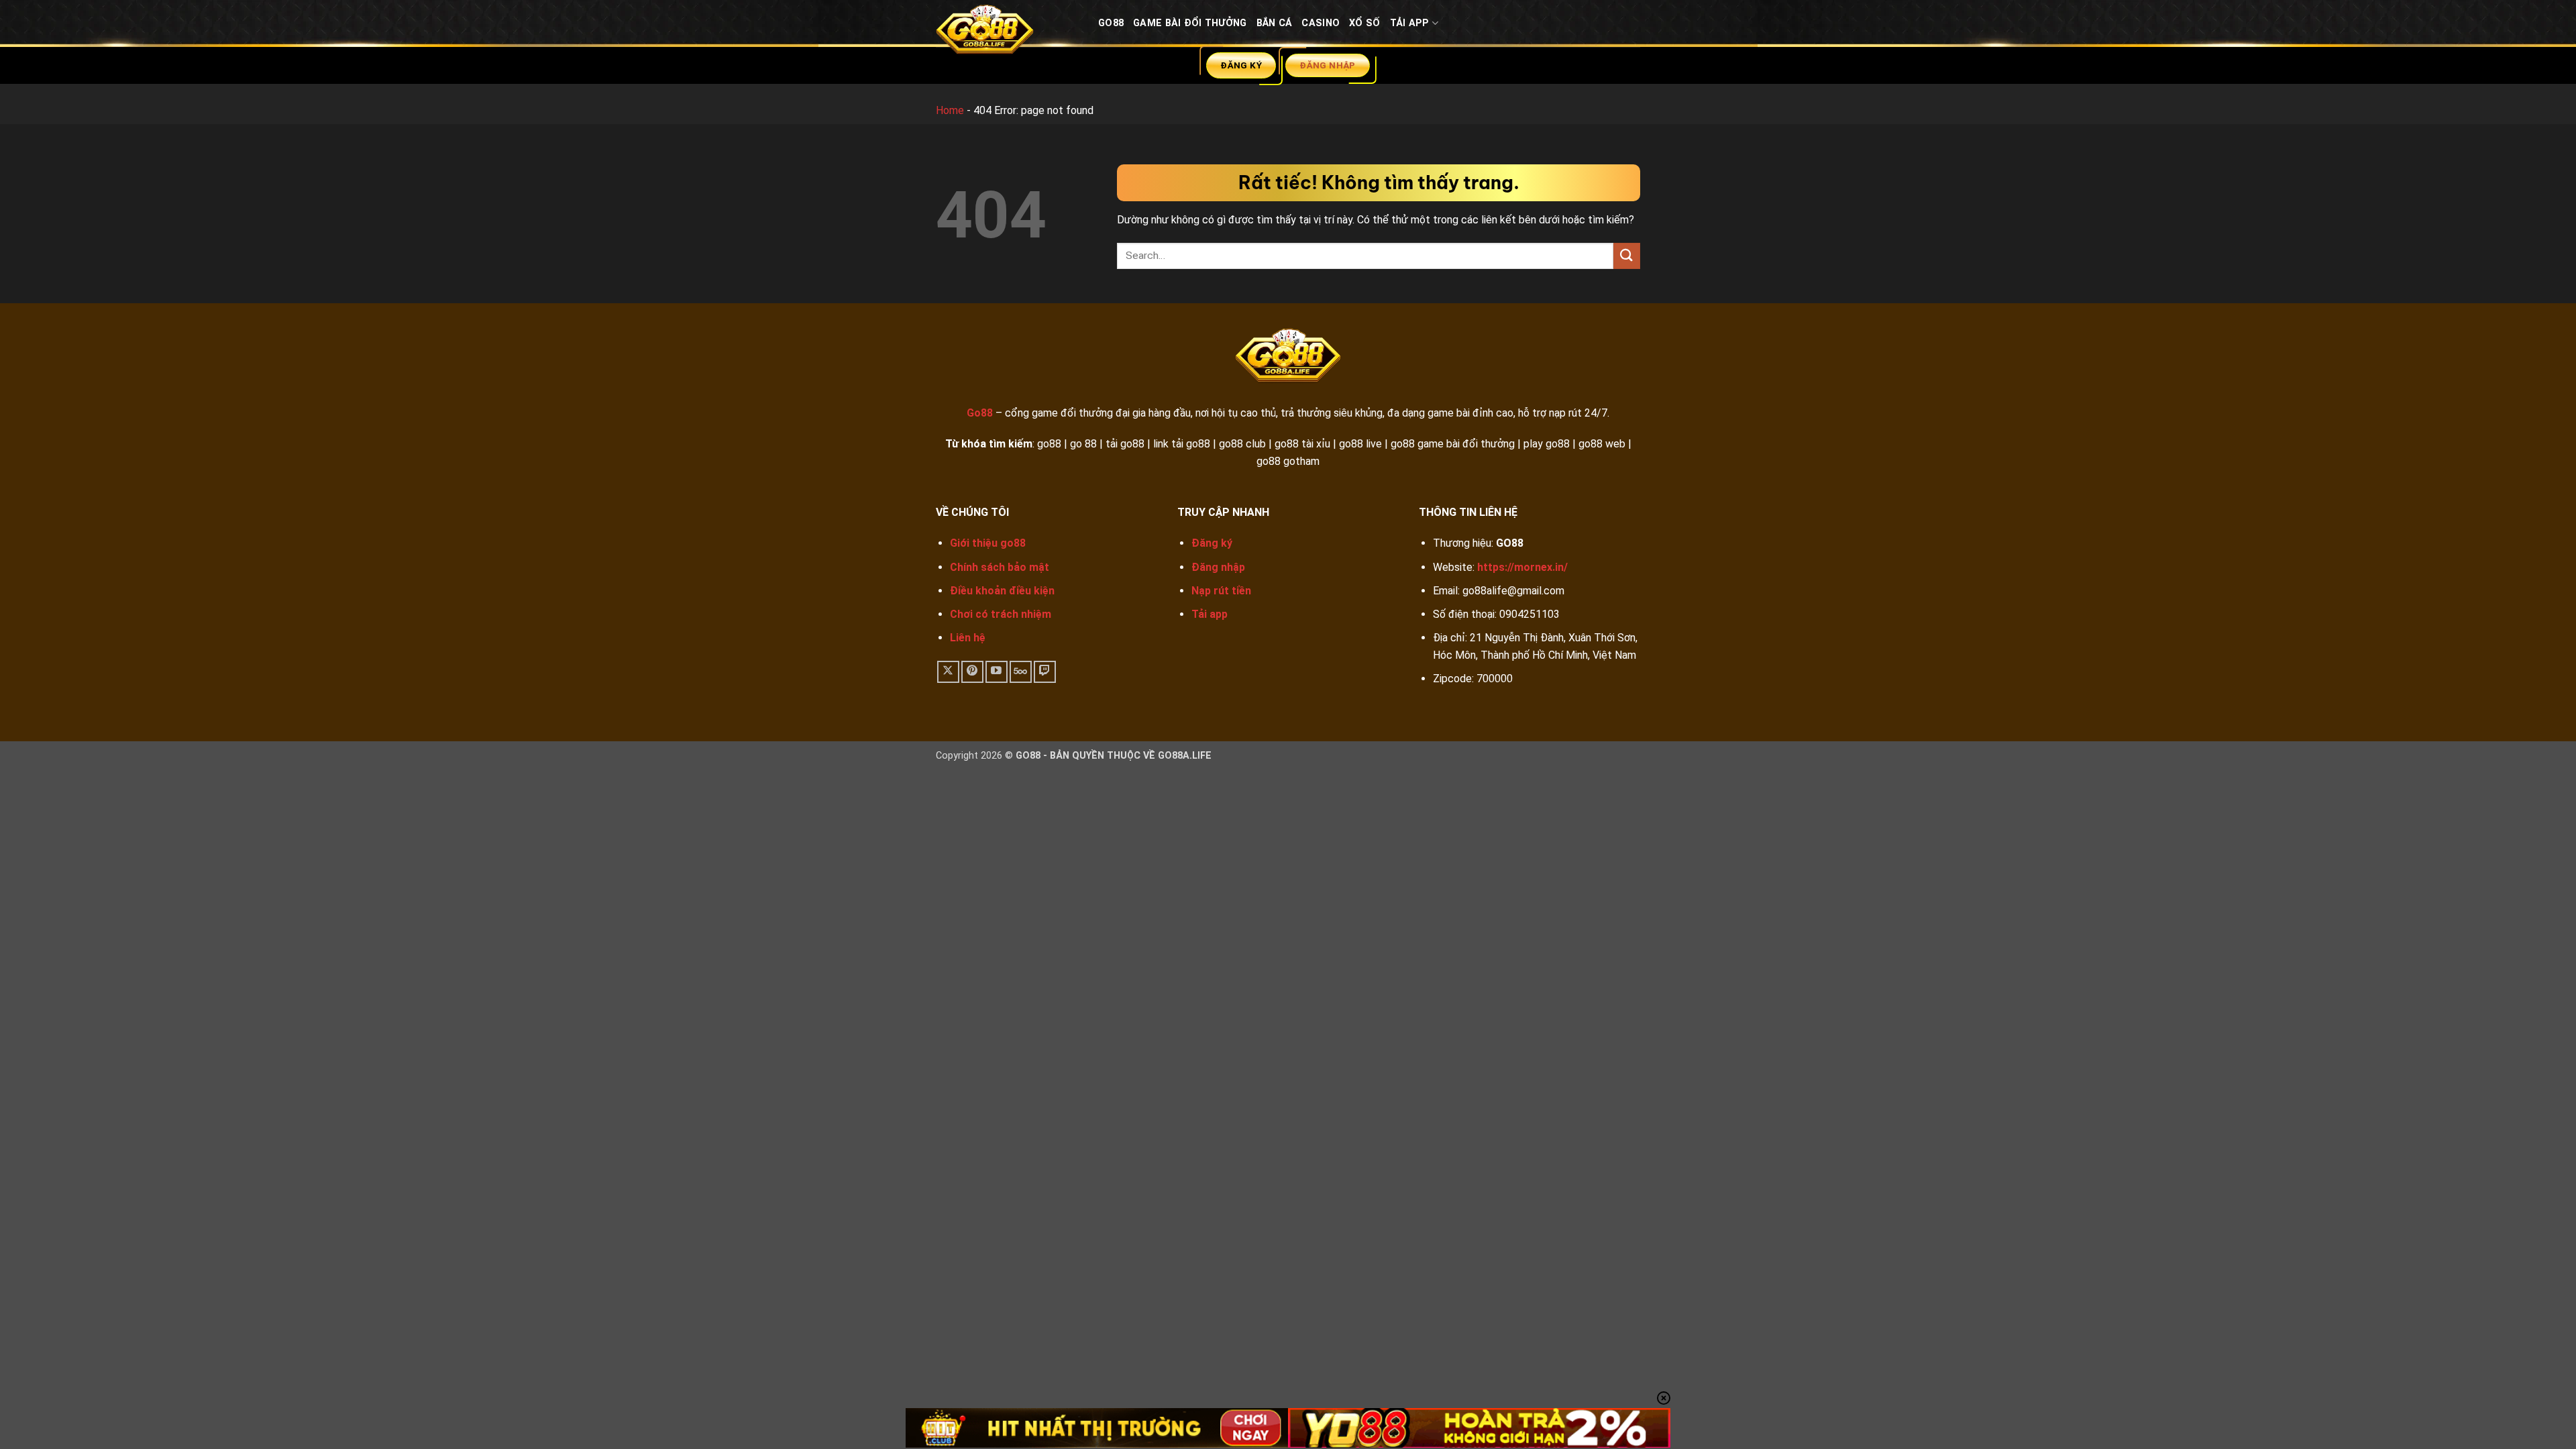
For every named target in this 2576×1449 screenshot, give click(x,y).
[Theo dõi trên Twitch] (1045, 672)
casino (1321, 23)
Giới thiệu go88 (988, 543)
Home (950, 110)
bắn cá (1275, 23)
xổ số (1364, 23)
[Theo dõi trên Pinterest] (972, 672)
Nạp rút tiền (1221, 591)
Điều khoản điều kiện (1002, 591)
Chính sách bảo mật (1000, 567)
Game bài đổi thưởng (1190, 23)
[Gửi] (1627, 256)
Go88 (1111, 23)
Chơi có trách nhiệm (1001, 614)
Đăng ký (1212, 543)
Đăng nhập (1218, 567)
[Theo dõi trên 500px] (1021, 672)
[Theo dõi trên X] (948, 672)
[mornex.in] (1007, 33)
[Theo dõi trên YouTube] (997, 672)
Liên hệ (968, 638)
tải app (1410, 23)
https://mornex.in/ (1522, 567)
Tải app (1210, 614)
